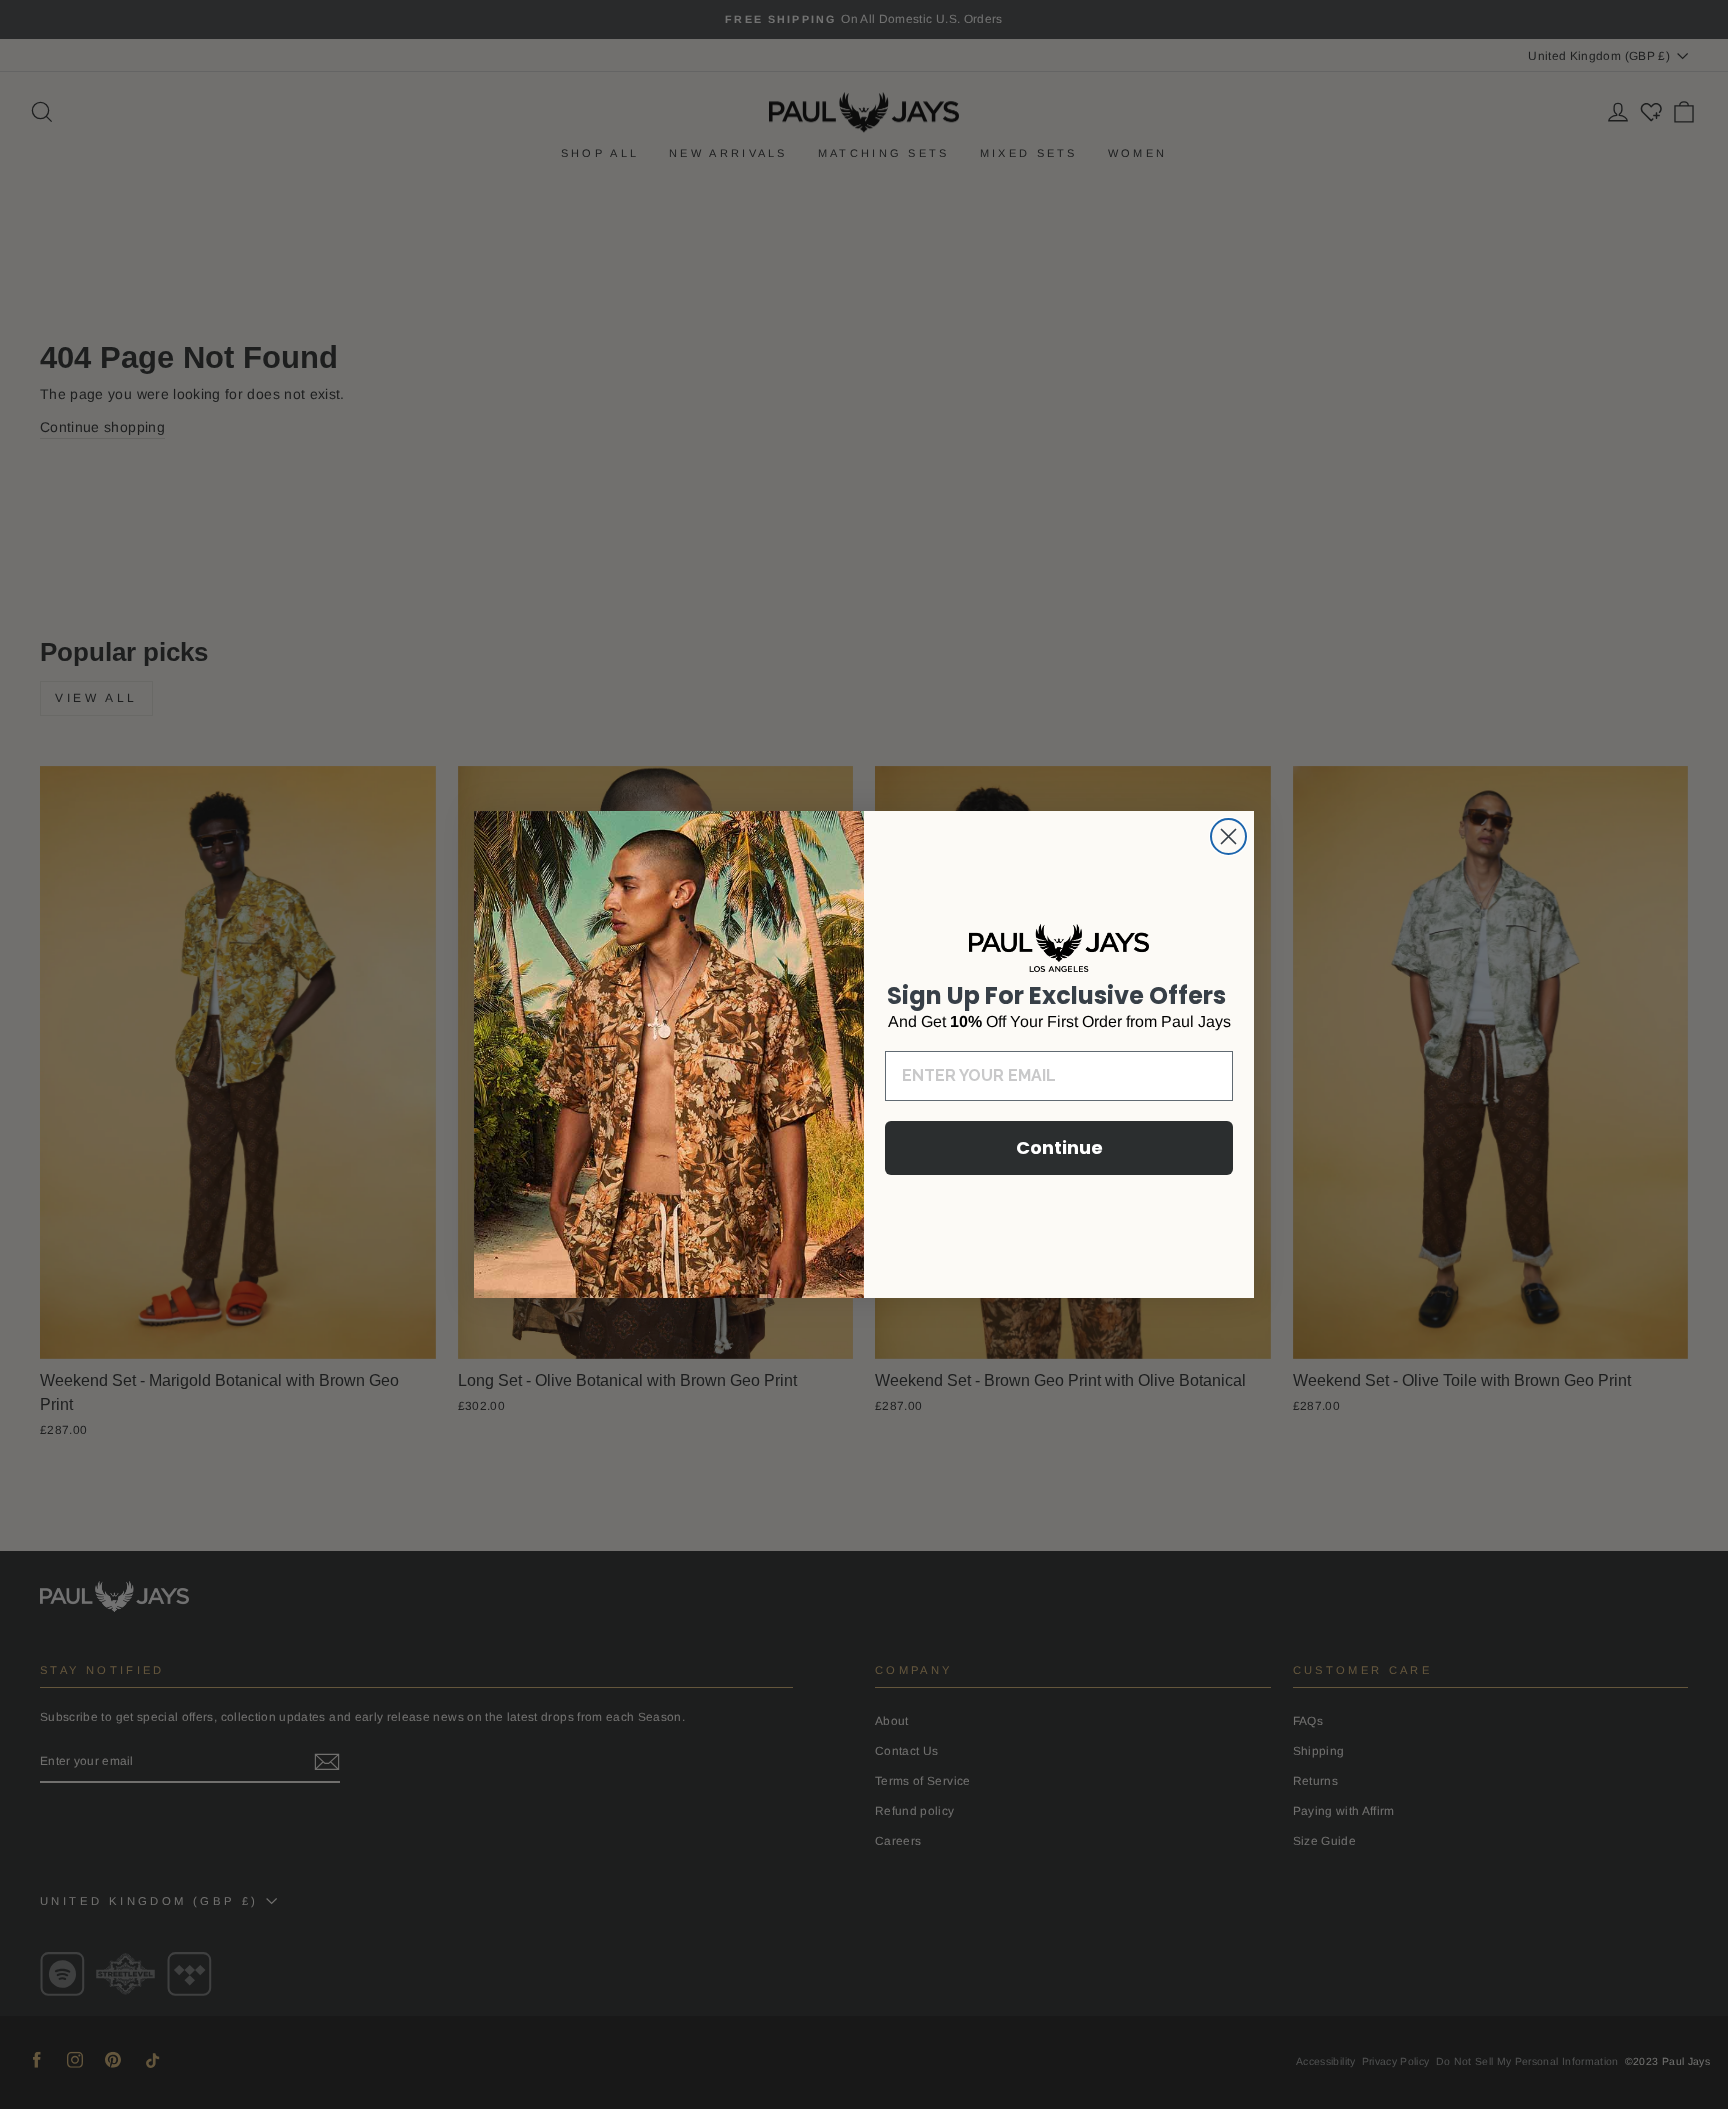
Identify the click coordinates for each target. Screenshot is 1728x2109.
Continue (1059, 1147)
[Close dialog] (1228, 836)
